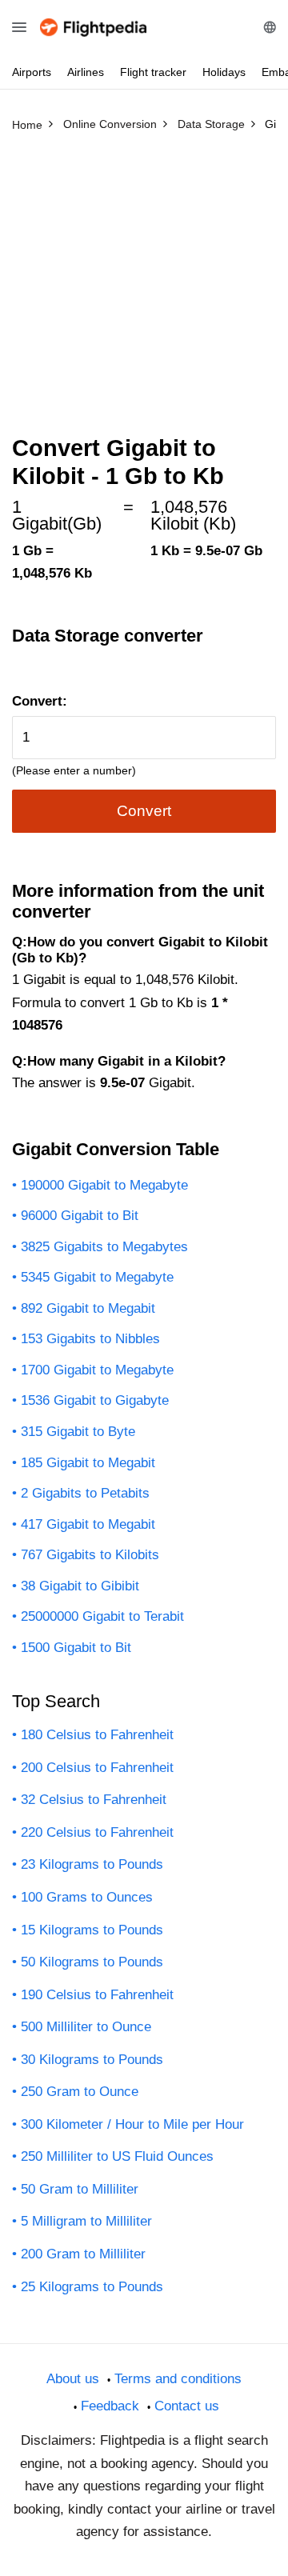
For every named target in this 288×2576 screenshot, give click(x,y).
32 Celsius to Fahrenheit (94, 1800)
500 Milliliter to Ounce (86, 2027)
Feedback (110, 2406)
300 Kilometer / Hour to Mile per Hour (132, 2124)
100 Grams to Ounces (87, 1897)
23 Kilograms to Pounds (92, 1864)
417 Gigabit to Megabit (88, 1524)
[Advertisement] (144, 290)
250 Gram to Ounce (80, 2092)
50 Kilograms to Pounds (92, 1962)
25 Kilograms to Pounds (92, 2287)
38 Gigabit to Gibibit (80, 1586)
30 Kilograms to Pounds (92, 2060)
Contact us (187, 2406)
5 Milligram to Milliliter (86, 2221)
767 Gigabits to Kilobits (90, 1555)
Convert (144, 811)
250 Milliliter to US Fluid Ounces (117, 2156)
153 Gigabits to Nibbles (90, 1339)
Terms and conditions (178, 2379)
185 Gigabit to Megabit (88, 1463)
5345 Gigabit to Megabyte (97, 1277)
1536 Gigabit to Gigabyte (95, 1400)
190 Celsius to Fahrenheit (97, 1995)
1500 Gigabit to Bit (76, 1648)
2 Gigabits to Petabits (85, 1493)
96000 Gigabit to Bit (80, 1216)
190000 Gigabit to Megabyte (104, 1185)
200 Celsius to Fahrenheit (97, 1768)
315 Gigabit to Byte (78, 1432)
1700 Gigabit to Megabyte (97, 1370)
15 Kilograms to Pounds (92, 1930)
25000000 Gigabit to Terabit (102, 1616)
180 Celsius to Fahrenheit (97, 1735)
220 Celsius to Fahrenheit (97, 1832)
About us (73, 2379)
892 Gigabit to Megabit (88, 1308)
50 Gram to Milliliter (80, 2189)
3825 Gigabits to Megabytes (104, 1247)
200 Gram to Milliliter (83, 2254)
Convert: (40, 701)
